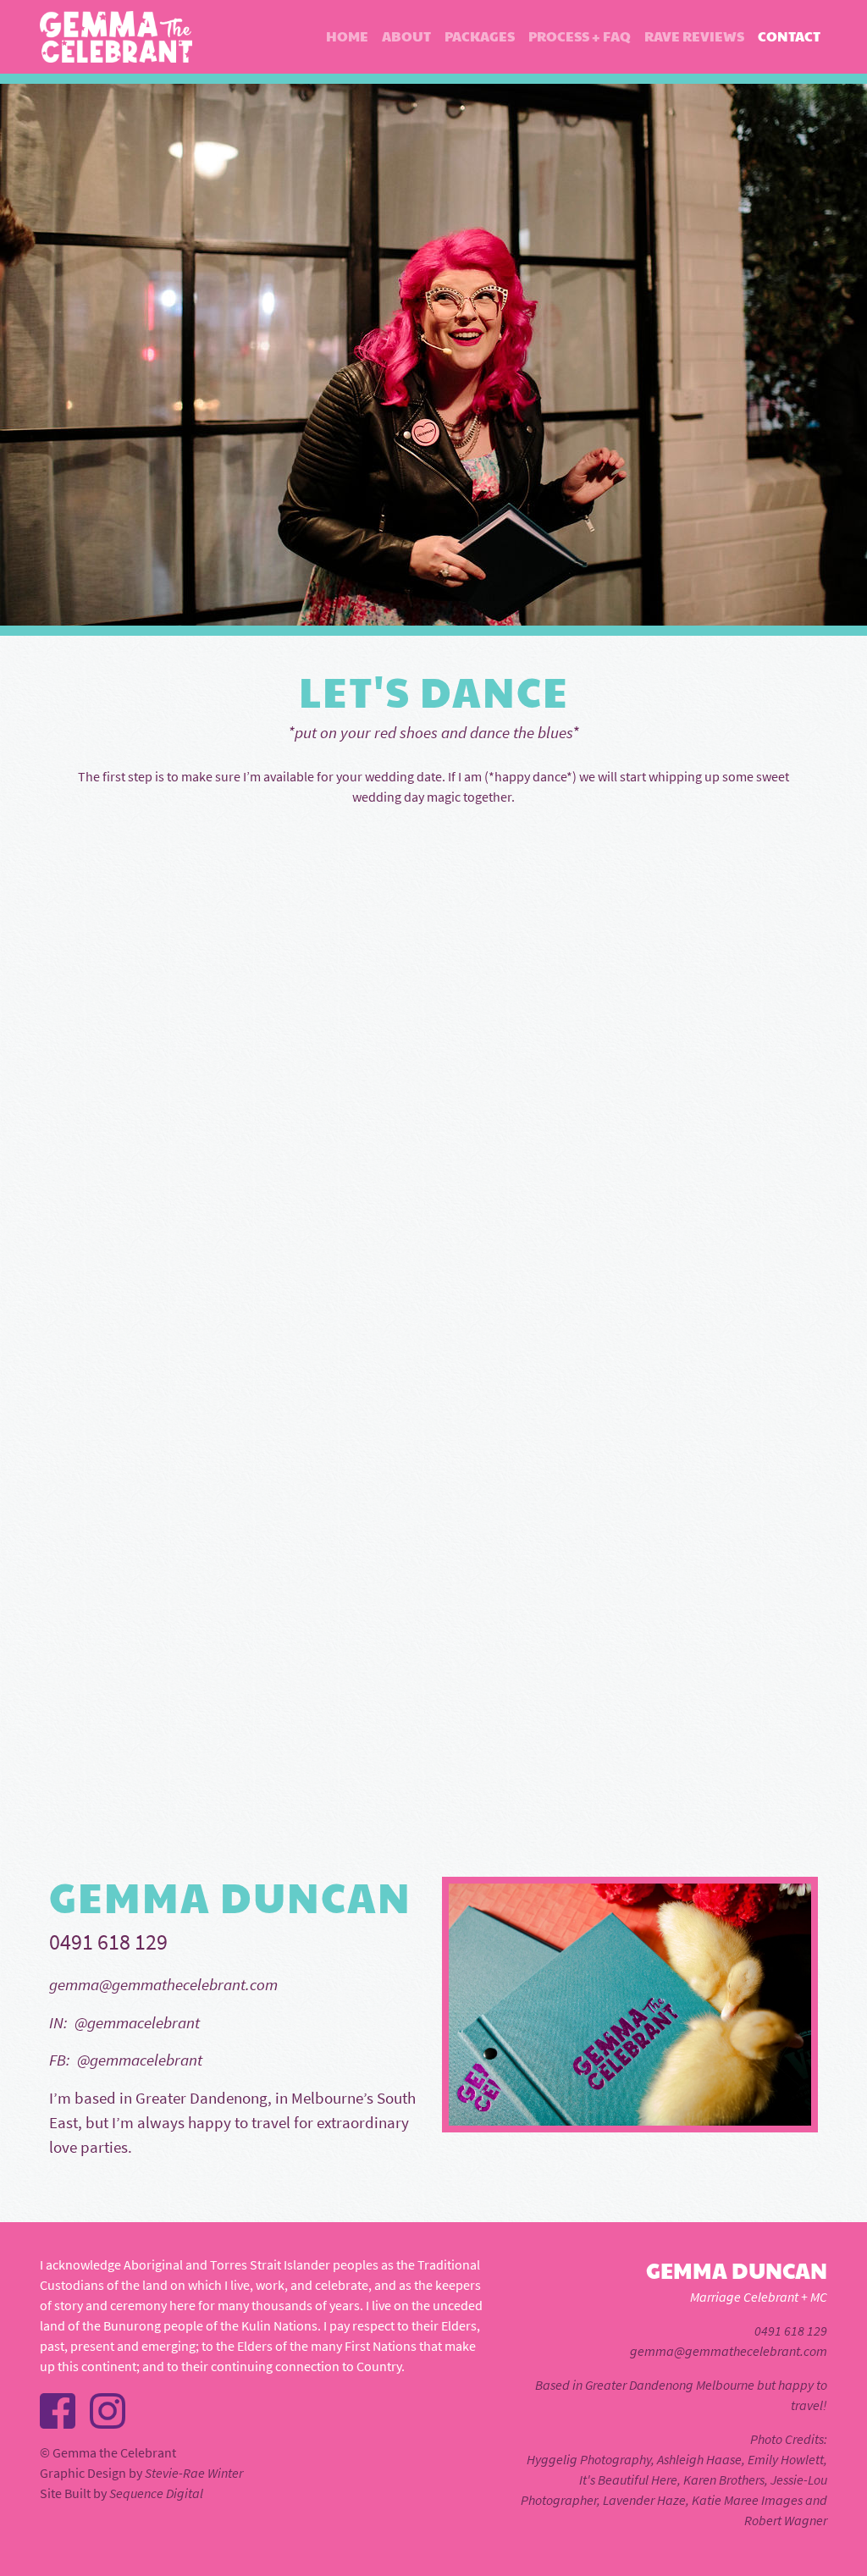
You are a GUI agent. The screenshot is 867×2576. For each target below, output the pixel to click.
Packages (480, 36)
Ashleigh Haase (699, 2459)
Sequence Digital (156, 2493)
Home (347, 36)
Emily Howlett (786, 2459)
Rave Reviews (694, 36)
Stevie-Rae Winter (194, 2473)
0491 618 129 (791, 2331)
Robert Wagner (786, 2520)
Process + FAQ (580, 36)
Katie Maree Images (747, 2500)
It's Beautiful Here (628, 2479)
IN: (58, 2022)
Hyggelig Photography (589, 2459)
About (406, 36)
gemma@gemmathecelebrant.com (163, 1984)
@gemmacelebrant (134, 2022)
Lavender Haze (644, 2500)
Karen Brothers (724, 2479)
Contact (789, 36)
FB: (60, 2060)
